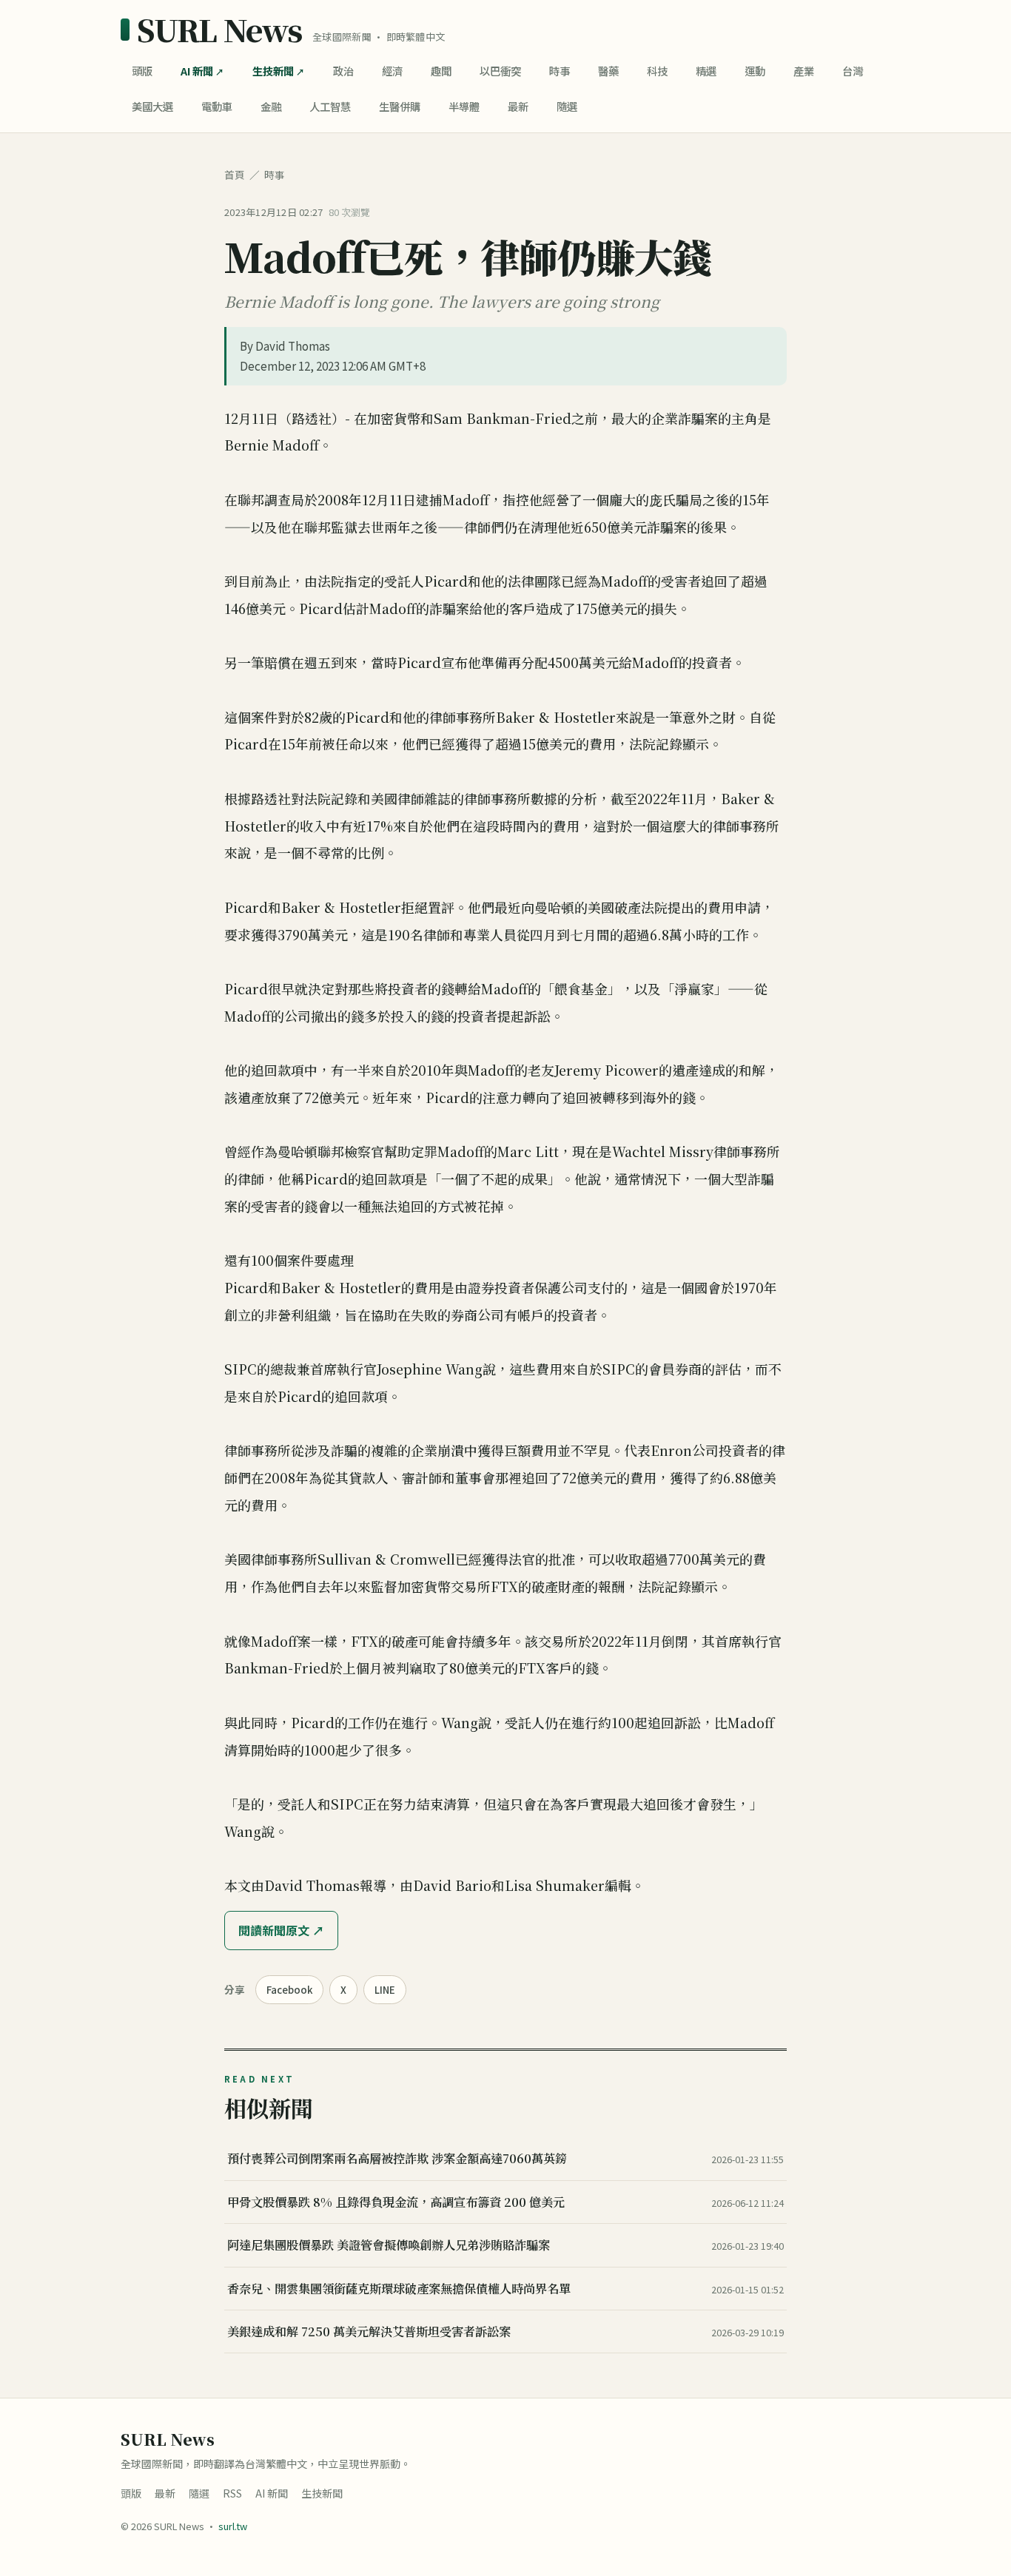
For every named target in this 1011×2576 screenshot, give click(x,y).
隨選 (567, 106)
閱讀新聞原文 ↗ (281, 1930)
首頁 (235, 175)
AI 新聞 (197, 71)
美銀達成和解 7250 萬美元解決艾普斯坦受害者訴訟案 (369, 2331)
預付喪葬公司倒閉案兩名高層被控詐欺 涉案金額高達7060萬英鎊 (397, 2158)
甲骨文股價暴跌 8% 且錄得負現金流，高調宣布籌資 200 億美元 (396, 2202)
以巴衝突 (500, 71)
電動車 (217, 106)
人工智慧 (330, 106)
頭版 (142, 71)
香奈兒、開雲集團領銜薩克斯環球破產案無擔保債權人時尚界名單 (399, 2288)
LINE (385, 1990)
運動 (755, 71)
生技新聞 (273, 71)
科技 (657, 71)
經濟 (392, 71)
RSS (232, 2493)
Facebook (289, 1990)
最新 (518, 106)
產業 (804, 71)
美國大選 (152, 106)
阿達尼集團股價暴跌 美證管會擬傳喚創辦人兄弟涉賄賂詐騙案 (389, 2245)
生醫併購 (400, 106)
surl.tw (233, 2526)
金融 (271, 106)
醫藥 (608, 71)
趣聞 (441, 71)
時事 (560, 71)
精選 (706, 71)
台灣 (853, 71)
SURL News (219, 30)
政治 (343, 71)
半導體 (464, 106)
